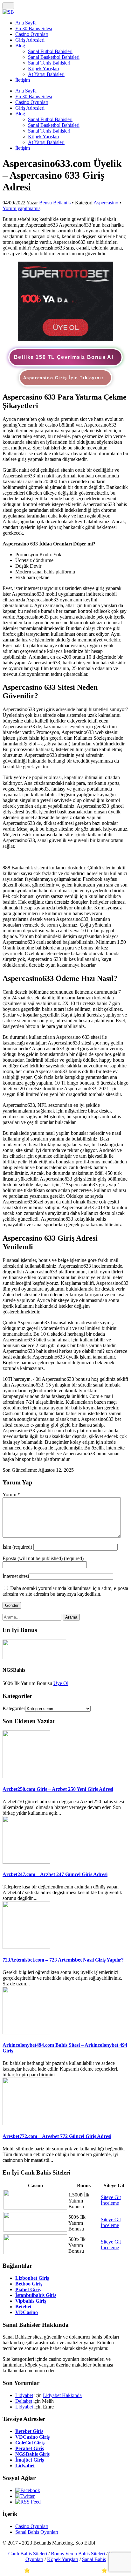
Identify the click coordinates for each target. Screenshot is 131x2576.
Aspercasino (106, 203)
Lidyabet (24, 2395)
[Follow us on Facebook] (28, 2490)
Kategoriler (14, 1708)
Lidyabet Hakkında (62, 2395)
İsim (18, 1547)
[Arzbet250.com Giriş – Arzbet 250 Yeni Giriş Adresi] (26, 1776)
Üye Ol (61, 1683)
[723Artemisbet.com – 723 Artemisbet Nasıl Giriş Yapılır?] (26, 1947)
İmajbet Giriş (30, 2460)
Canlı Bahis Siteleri (28, 2554)
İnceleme (110, 2203)
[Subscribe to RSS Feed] (28, 2502)
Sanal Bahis (94, 2559)
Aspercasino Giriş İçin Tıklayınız (64, 378)
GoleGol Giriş (30, 2443)
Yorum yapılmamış (21, 208)
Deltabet (24, 2401)
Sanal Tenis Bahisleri (49, 63)
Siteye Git (111, 2197)
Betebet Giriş (29, 2431)
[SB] (8, 12)
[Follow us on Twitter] (25, 2496)
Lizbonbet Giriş (32, 2278)
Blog (20, 46)
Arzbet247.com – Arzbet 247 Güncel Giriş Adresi (55, 1874)
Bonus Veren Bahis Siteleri (78, 2554)
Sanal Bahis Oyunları (37, 2532)
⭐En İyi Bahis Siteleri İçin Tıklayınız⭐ (66, 2570)
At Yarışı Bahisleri (46, 74)
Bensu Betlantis (55, 203)
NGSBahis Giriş (32, 2454)
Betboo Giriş (29, 2284)
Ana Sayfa (26, 23)
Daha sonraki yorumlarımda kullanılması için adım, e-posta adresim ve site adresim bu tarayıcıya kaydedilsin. (65, 1591)
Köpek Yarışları (44, 69)
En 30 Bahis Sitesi (34, 28)
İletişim (23, 80)
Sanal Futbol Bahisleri (50, 51)
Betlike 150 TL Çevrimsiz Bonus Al (64, 357)
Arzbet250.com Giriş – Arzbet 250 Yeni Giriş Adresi (58, 1789)
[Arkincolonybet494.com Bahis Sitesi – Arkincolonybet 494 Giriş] (26, 2033)
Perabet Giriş (30, 2448)
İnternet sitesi (16, 1576)
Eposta (43, 1558)
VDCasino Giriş (32, 2437)
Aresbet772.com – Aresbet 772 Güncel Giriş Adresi (57, 2136)
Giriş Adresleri (30, 40)
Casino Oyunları (32, 34)
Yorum (11, 1494)
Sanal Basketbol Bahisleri (54, 57)
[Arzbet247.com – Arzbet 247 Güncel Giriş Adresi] (26, 1862)
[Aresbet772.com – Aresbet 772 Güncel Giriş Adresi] (26, 2124)
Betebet (23, 2307)
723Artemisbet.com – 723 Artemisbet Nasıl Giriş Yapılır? (63, 1960)
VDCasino (27, 2312)
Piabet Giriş (28, 2289)
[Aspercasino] (65, 339)
